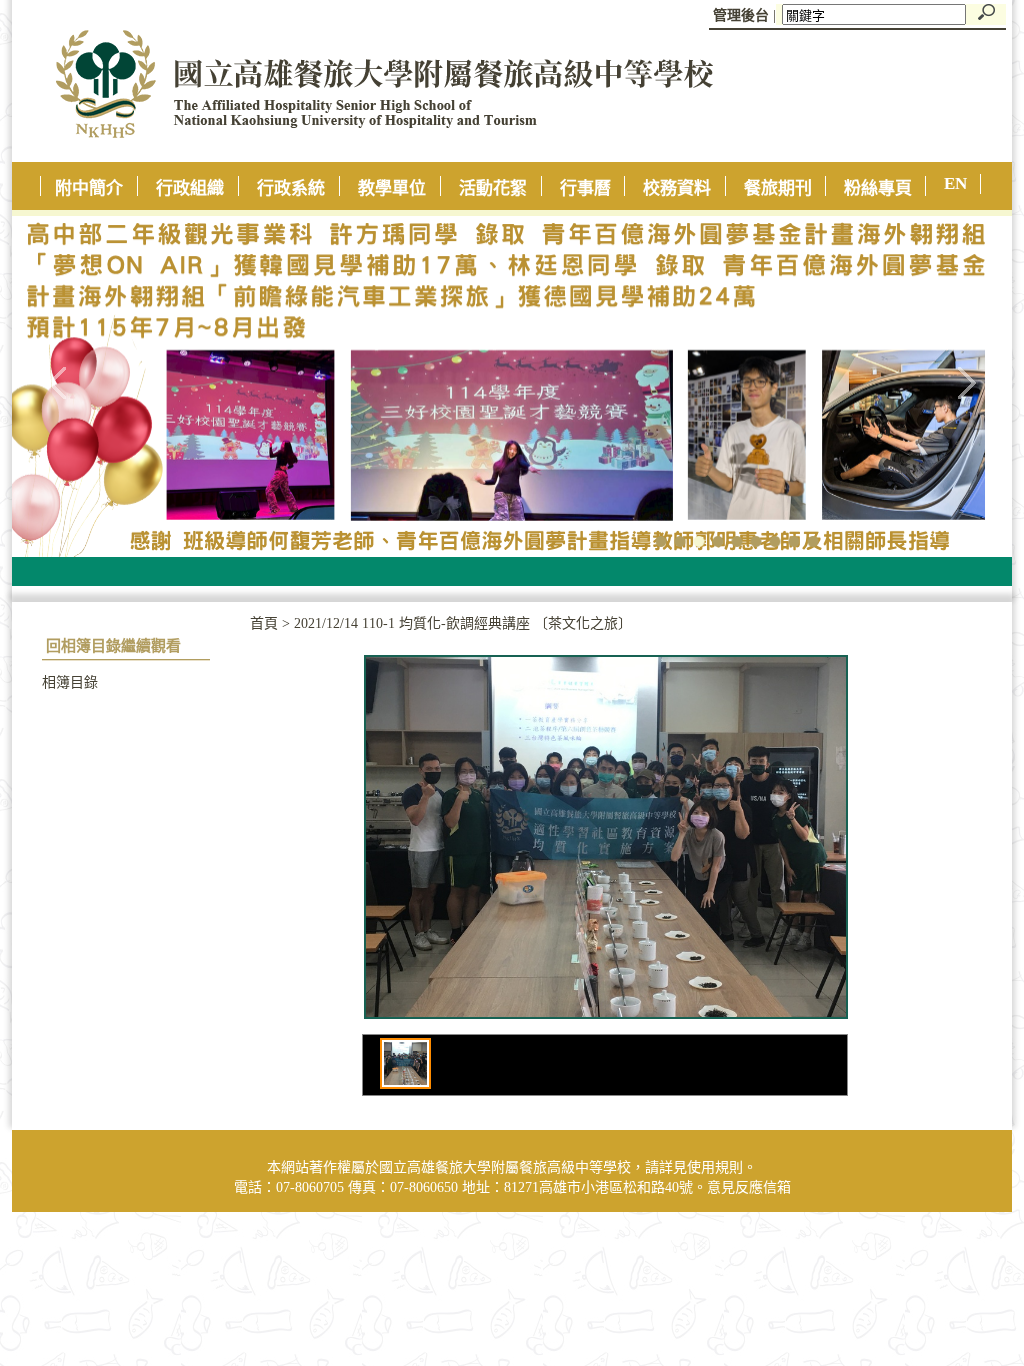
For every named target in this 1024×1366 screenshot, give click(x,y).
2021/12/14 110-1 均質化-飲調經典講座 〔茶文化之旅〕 (463, 623)
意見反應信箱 (749, 1187)
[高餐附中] (363, 157)
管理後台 (741, 15)
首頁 (264, 623)
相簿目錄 (70, 682)
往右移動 (966, 382)
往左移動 (58, 382)
